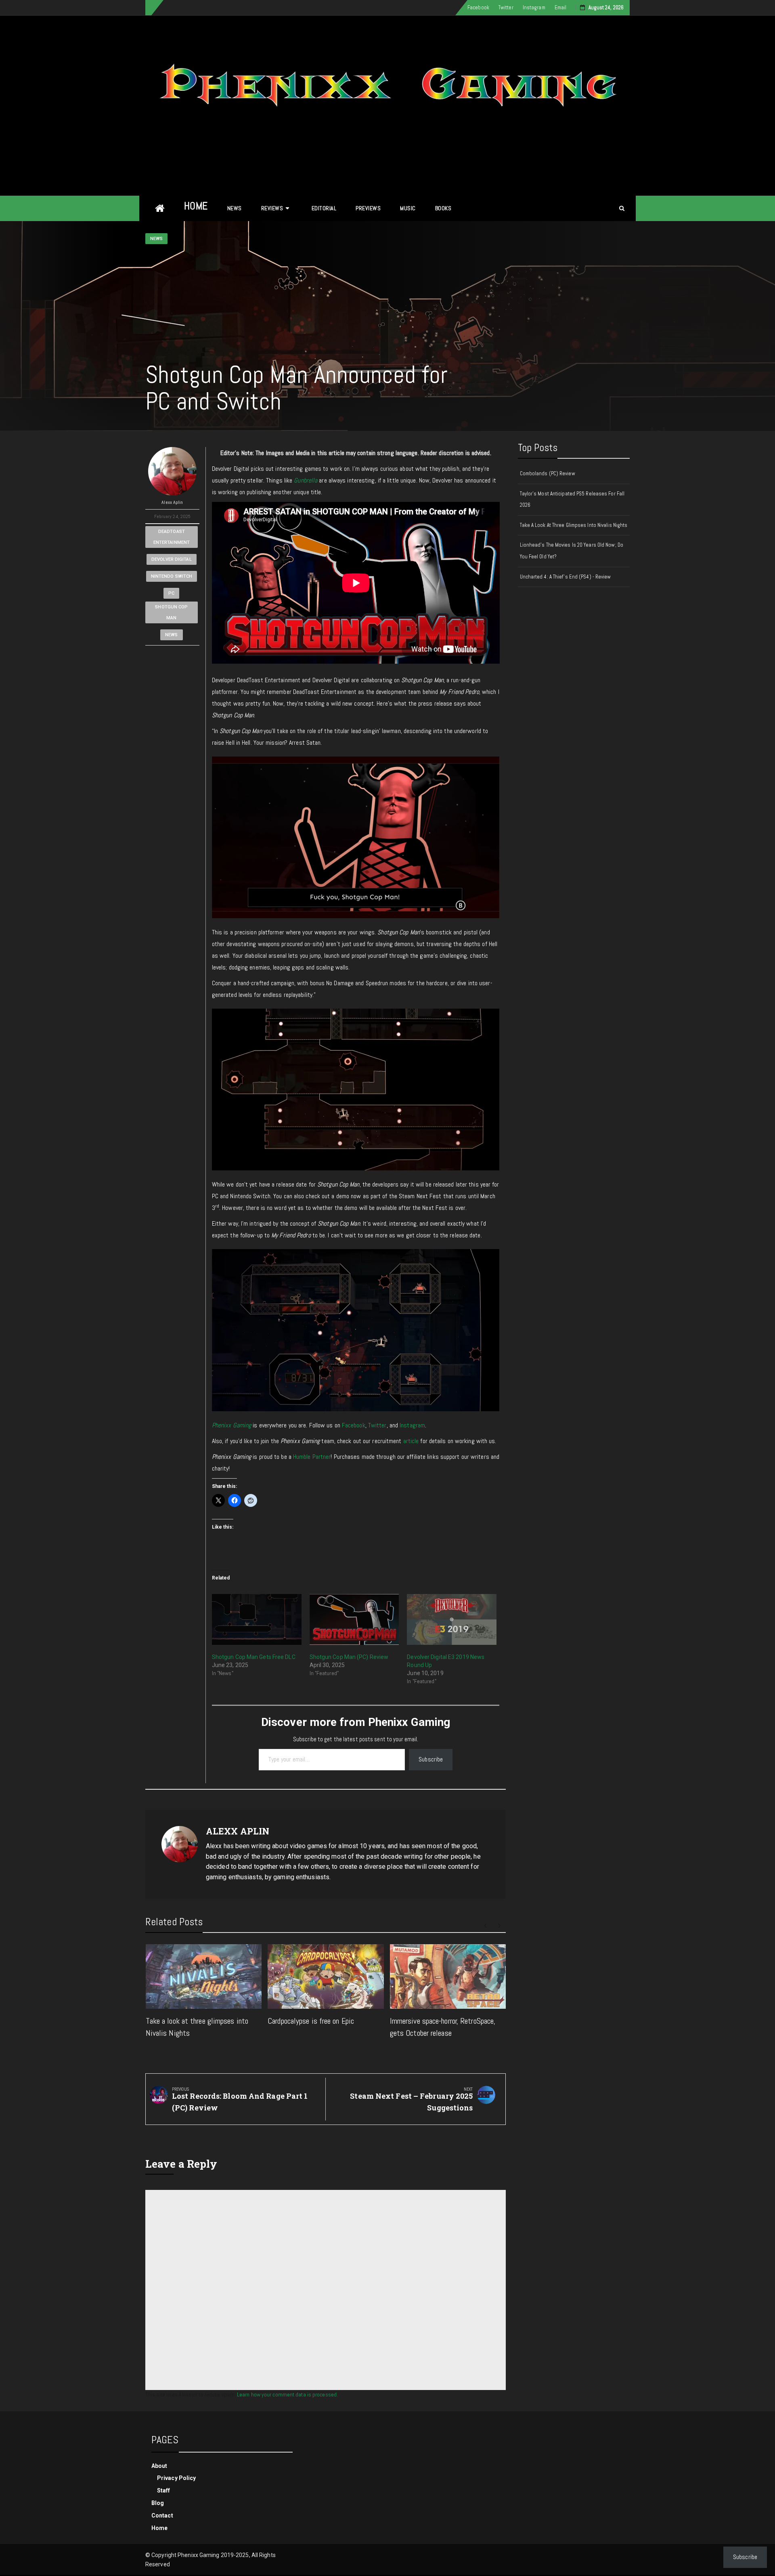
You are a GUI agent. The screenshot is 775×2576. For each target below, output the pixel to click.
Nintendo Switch (172, 576)
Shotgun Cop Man (171, 612)
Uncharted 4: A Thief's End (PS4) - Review (566, 577)
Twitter (506, 7)
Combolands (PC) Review (548, 473)
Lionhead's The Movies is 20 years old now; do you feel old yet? (572, 551)
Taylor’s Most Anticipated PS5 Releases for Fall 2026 (572, 499)
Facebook (478, 7)
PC (171, 593)
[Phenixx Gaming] (160, 208)
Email (561, 7)
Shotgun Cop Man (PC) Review (349, 1657)
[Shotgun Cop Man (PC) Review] (354, 1620)
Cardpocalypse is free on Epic (311, 2021)
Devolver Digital (172, 559)
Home (196, 206)
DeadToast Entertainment (172, 537)
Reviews (272, 208)
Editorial (324, 208)
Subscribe (431, 1759)
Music (408, 208)
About (159, 2466)
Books (443, 208)
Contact (162, 2515)
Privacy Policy (176, 2478)
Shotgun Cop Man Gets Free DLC (254, 1657)
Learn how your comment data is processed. (287, 2394)
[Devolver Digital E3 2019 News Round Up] (452, 1620)
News (235, 208)
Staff (164, 2490)
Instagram (534, 7)
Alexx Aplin (172, 502)
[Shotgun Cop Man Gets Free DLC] (257, 1620)
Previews (368, 208)
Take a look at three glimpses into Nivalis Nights (574, 525)
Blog (158, 2503)
